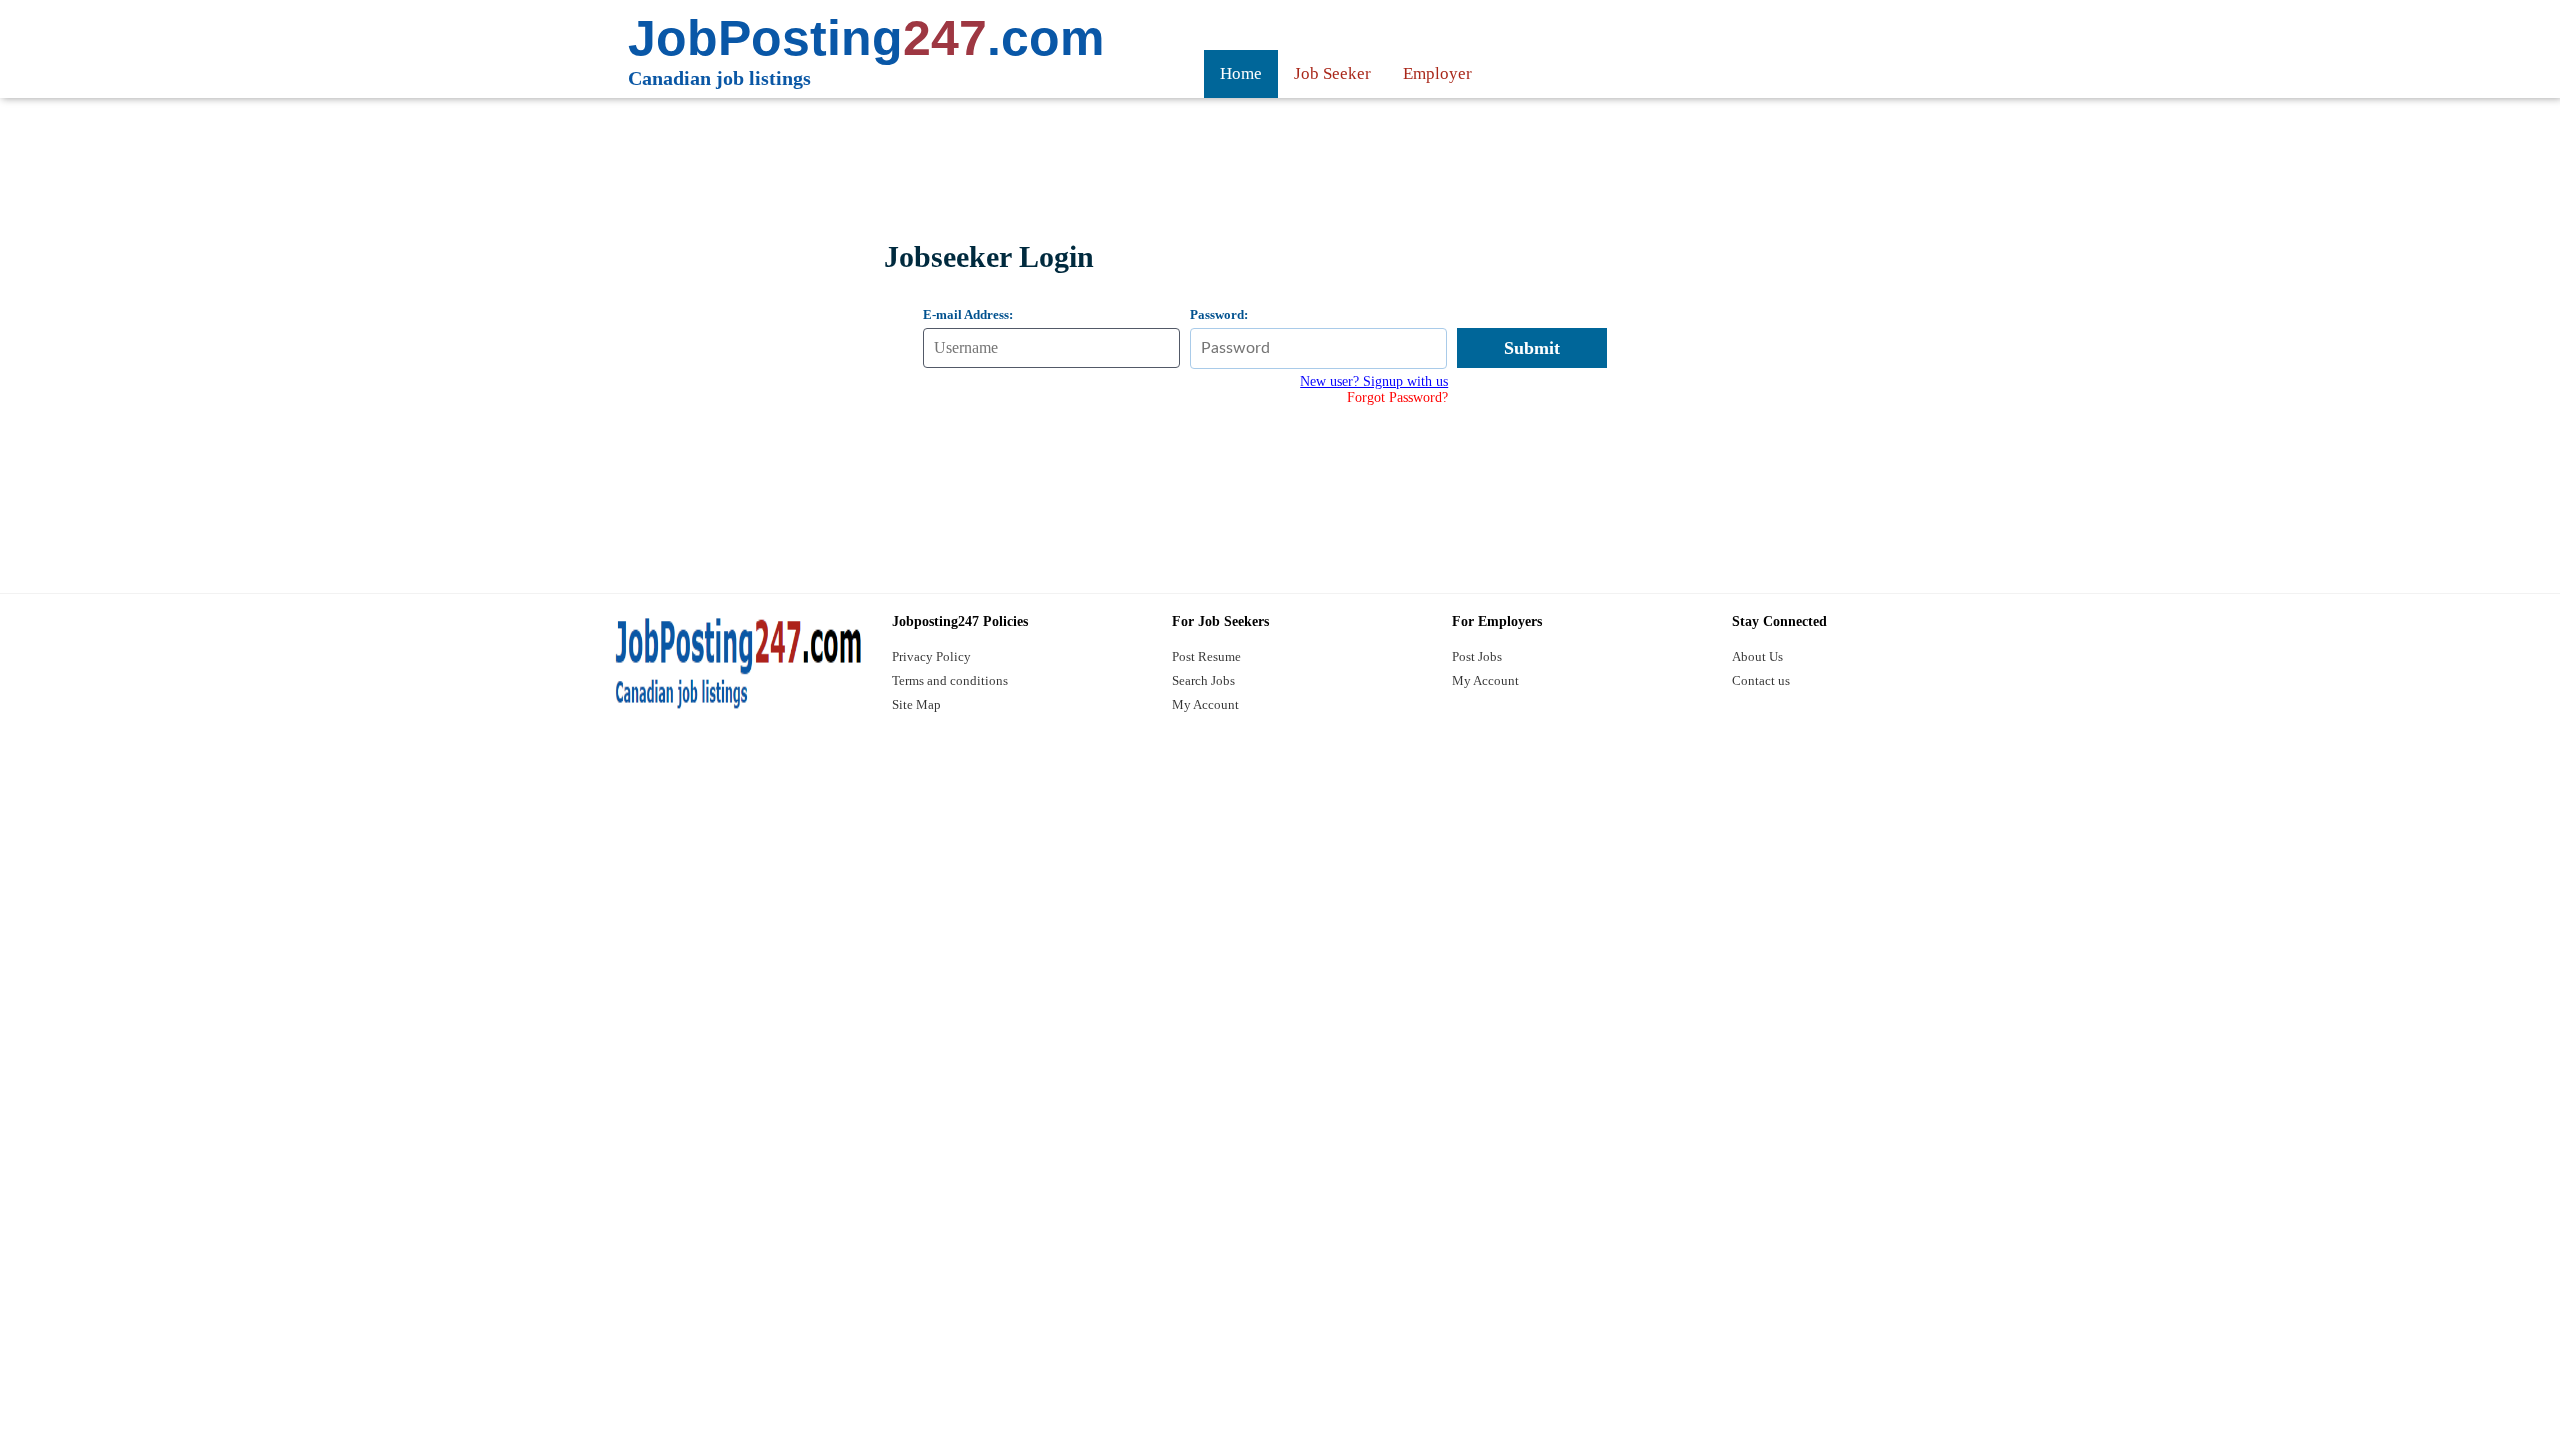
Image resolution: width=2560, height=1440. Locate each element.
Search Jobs (1203, 680)
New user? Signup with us (1374, 381)
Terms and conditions (950, 680)
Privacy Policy (931, 656)
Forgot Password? (1397, 397)
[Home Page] (737, 664)
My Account (1205, 704)
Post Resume (1206, 656)
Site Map (916, 704)
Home (1241, 73)
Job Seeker (1332, 73)
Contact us (1761, 680)
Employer (1437, 73)
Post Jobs (1477, 656)
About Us (1757, 656)
